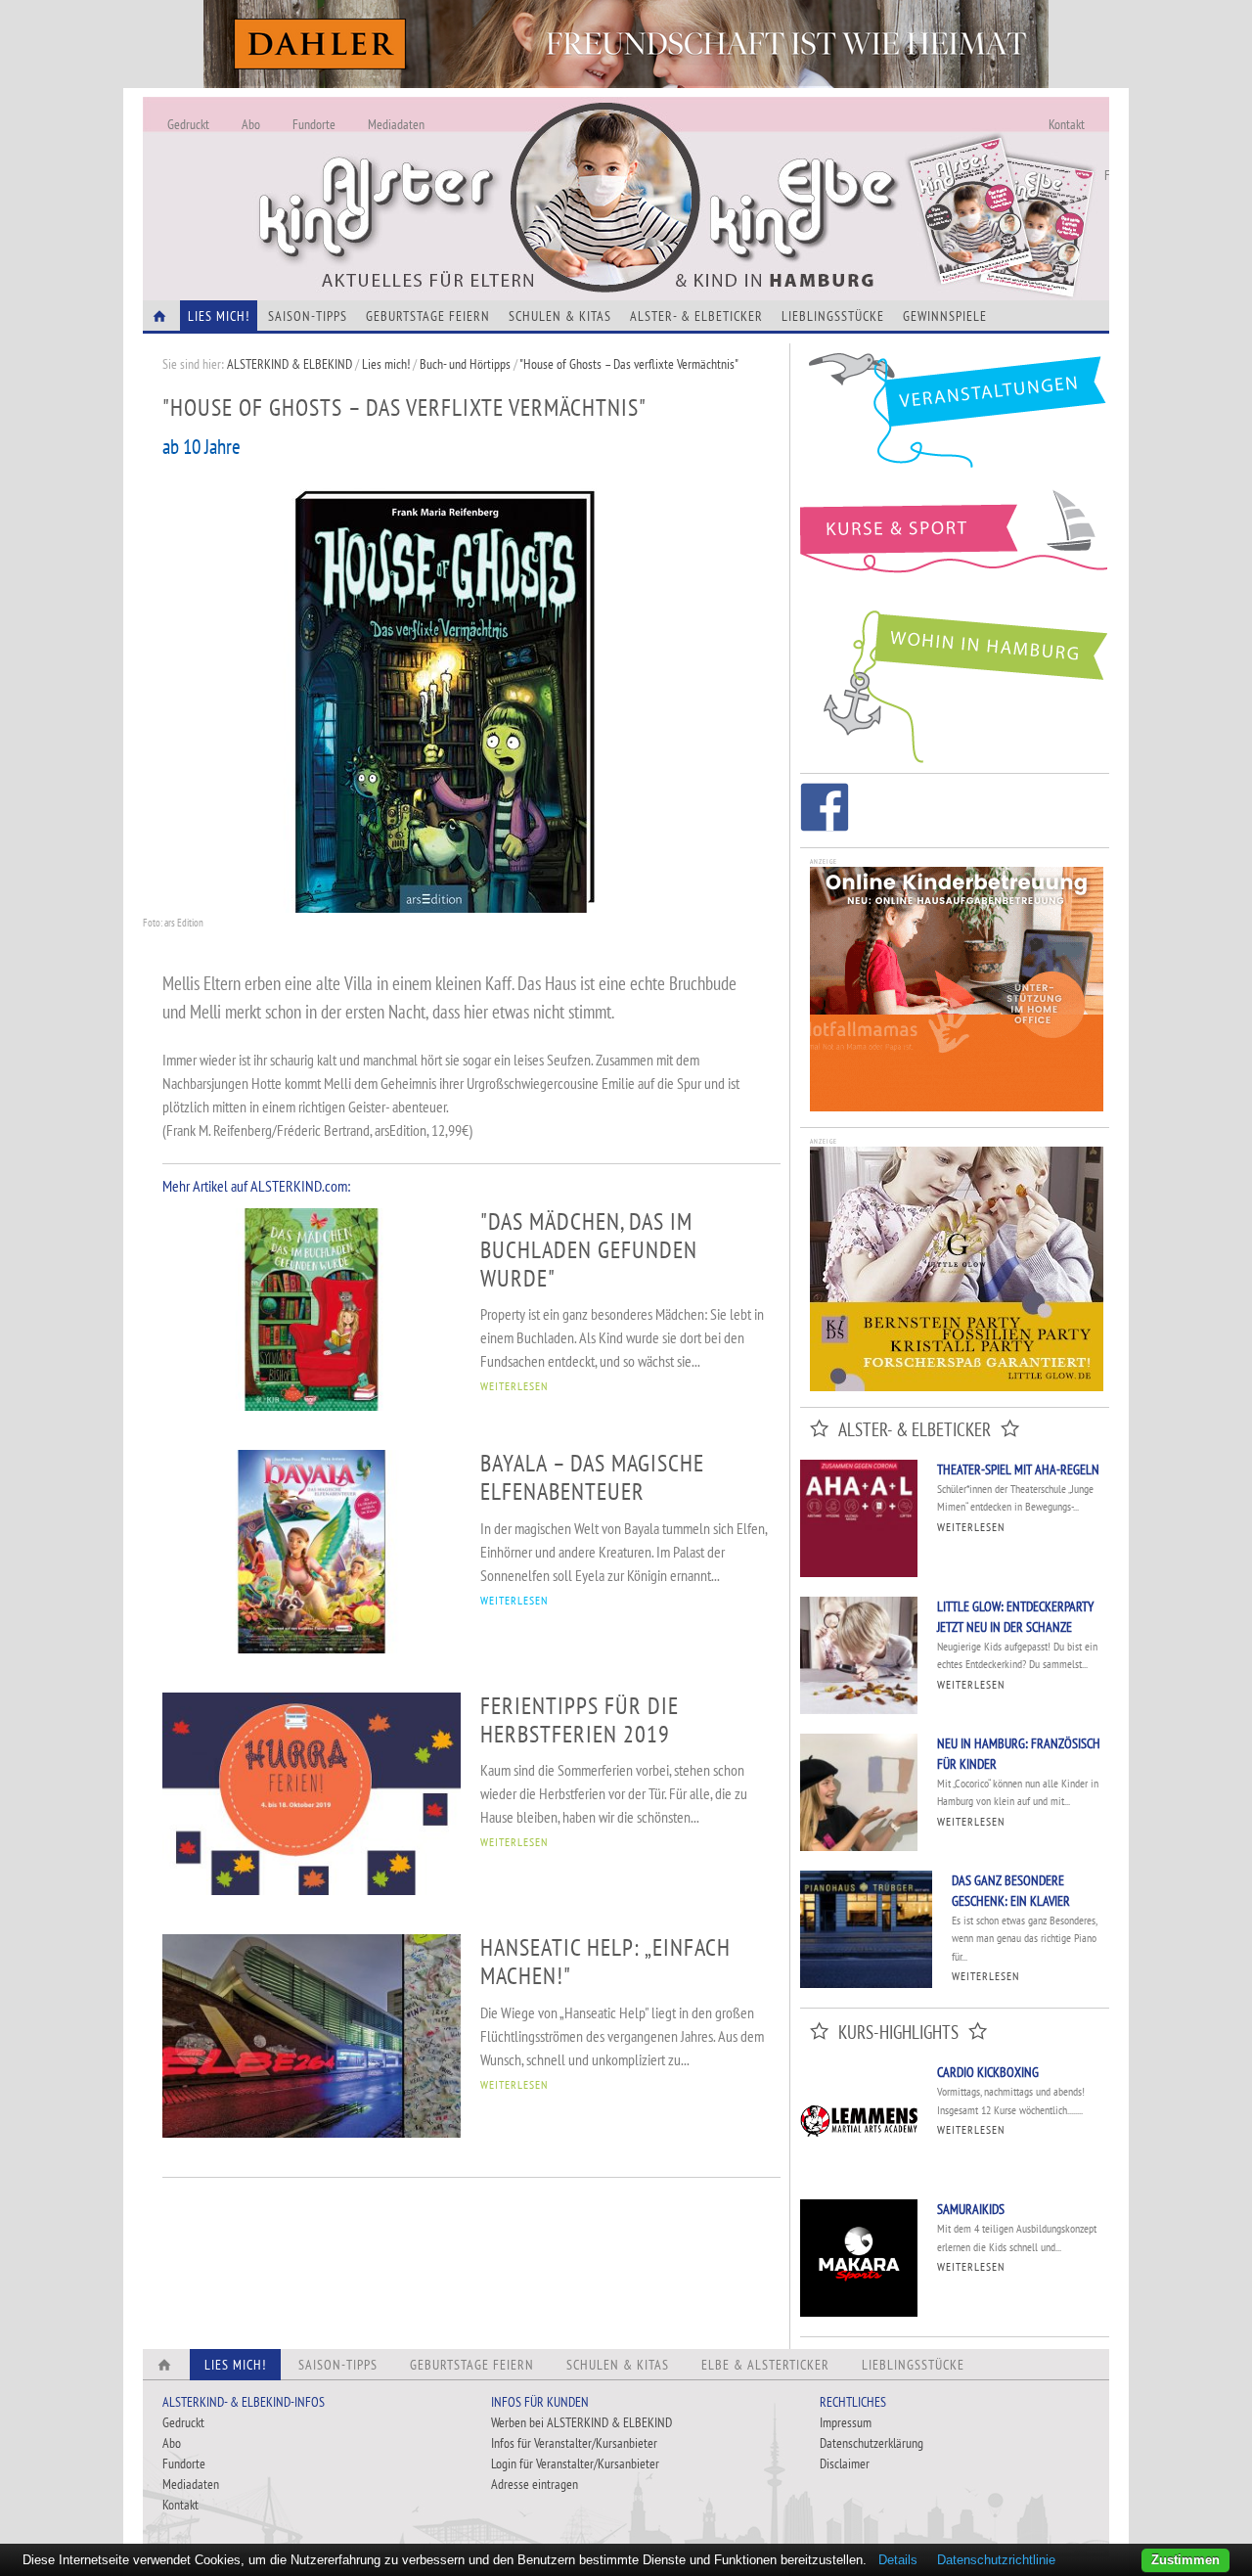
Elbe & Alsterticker (765, 2365)
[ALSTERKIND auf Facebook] (825, 811)
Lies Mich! (219, 316)
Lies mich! (386, 364)
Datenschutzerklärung (872, 2443)
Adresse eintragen (535, 2484)
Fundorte (314, 124)
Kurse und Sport (955, 542)
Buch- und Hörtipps (467, 364)
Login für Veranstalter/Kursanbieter (575, 2463)
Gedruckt (188, 124)
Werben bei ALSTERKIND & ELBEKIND (581, 2422)
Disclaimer (845, 2463)
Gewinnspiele (945, 316)
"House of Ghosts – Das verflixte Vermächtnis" (629, 364)
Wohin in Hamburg (955, 683)
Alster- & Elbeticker (696, 316)
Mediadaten (396, 124)
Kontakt (1067, 124)
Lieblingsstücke (833, 316)
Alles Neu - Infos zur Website (466, 175)
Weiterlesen (971, 1527)
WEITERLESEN (514, 1386)
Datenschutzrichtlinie (996, 2560)
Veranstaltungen (955, 417)
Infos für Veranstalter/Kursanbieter (574, 2443)
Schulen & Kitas (560, 316)
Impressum (846, 2422)
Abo (251, 124)
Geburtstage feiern (428, 316)
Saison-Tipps (308, 316)
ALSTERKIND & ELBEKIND (290, 364)
